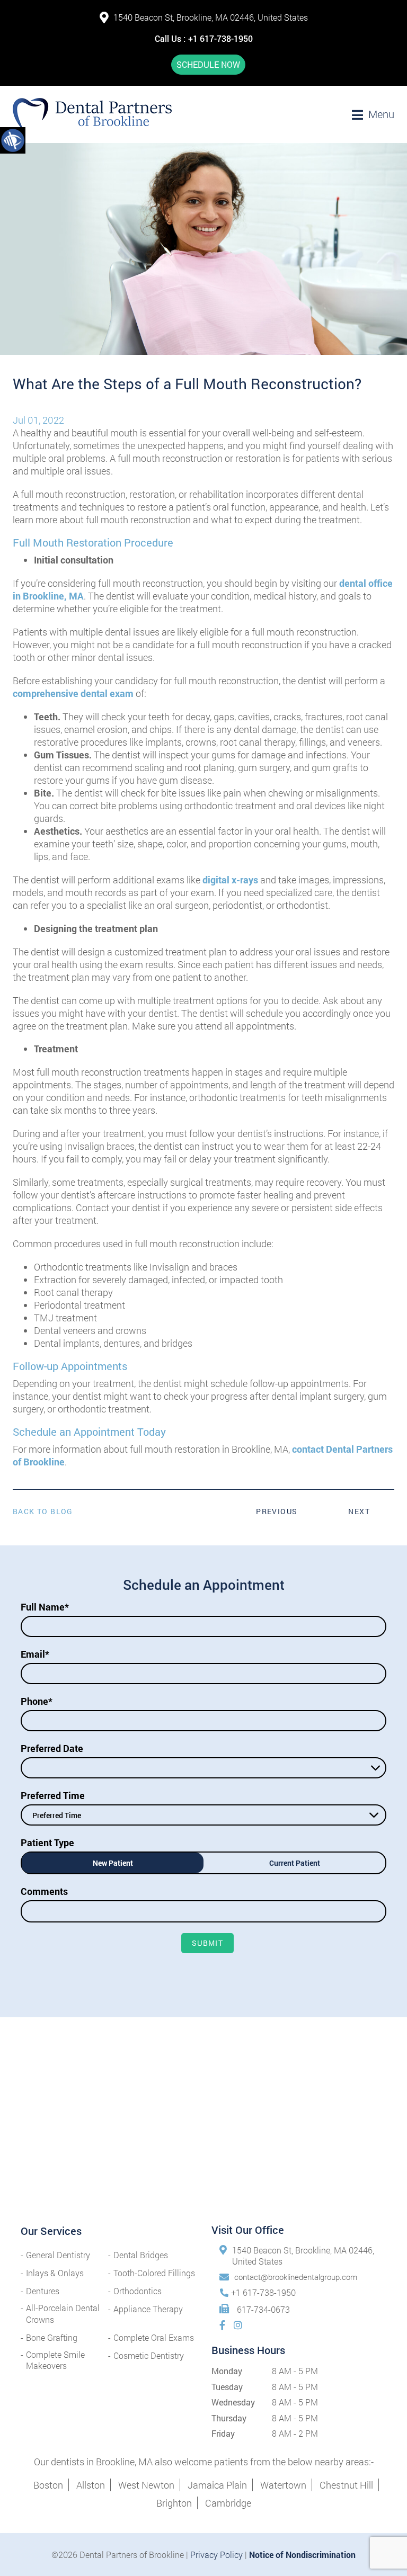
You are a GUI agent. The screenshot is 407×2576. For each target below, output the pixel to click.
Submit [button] (207, 1943)
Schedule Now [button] (208, 64)
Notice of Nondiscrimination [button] (302, 2555)
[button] (13, 140)
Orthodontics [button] (138, 2291)
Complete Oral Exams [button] (154, 2337)
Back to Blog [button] (43, 1511)
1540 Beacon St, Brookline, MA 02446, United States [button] (211, 17)
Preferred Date (52, 1748)
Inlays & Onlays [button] (55, 2273)
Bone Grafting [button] (52, 2337)
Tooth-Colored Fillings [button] (154, 2273)
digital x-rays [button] (229, 880)
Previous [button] (277, 1511)
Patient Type (47, 1842)
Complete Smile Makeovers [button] (55, 2360)
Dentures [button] (43, 2291)
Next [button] (359, 1511)
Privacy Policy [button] (216, 2555)
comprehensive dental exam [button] (73, 693)
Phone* (37, 1701)
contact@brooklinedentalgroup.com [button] (296, 2277)
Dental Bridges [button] (141, 2255)
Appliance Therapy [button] (148, 2309)
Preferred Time (53, 1795)
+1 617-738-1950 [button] (220, 38)
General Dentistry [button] (58, 2255)
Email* (35, 1654)
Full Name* (45, 1607)
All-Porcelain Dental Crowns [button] (63, 2313)
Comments (44, 1891)
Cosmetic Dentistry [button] (149, 2355)
